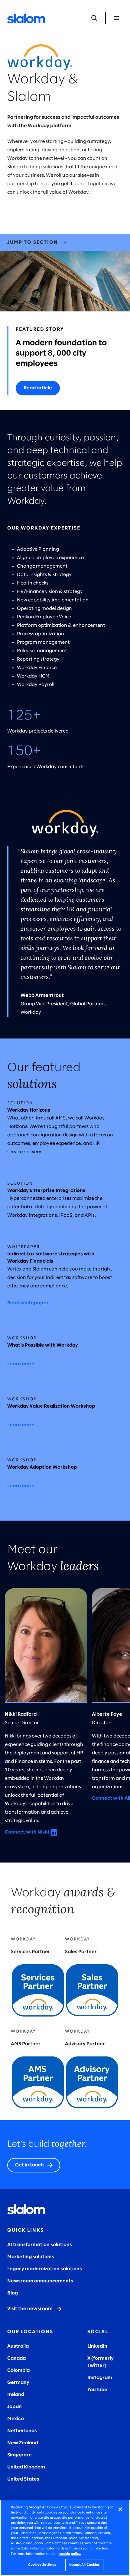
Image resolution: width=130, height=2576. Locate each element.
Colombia (18, 2370)
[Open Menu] (117, 18)
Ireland (16, 2395)
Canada (16, 2358)
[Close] (120, 2509)
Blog (13, 2293)
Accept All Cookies (84, 2565)
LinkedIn (97, 2346)
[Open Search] (94, 18)
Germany (18, 2383)
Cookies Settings (42, 2565)
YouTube (97, 2390)
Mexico (16, 2419)
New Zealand (23, 2443)
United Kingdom (26, 2467)
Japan (15, 2407)
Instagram (100, 2378)
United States (23, 2479)
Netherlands (22, 2431)
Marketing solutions (31, 2257)
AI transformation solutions (40, 2245)
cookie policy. (70, 2554)
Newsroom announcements (40, 2281)
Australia (18, 2346)
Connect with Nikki (27, 1832)
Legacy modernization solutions (45, 2269)
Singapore (19, 2455)
